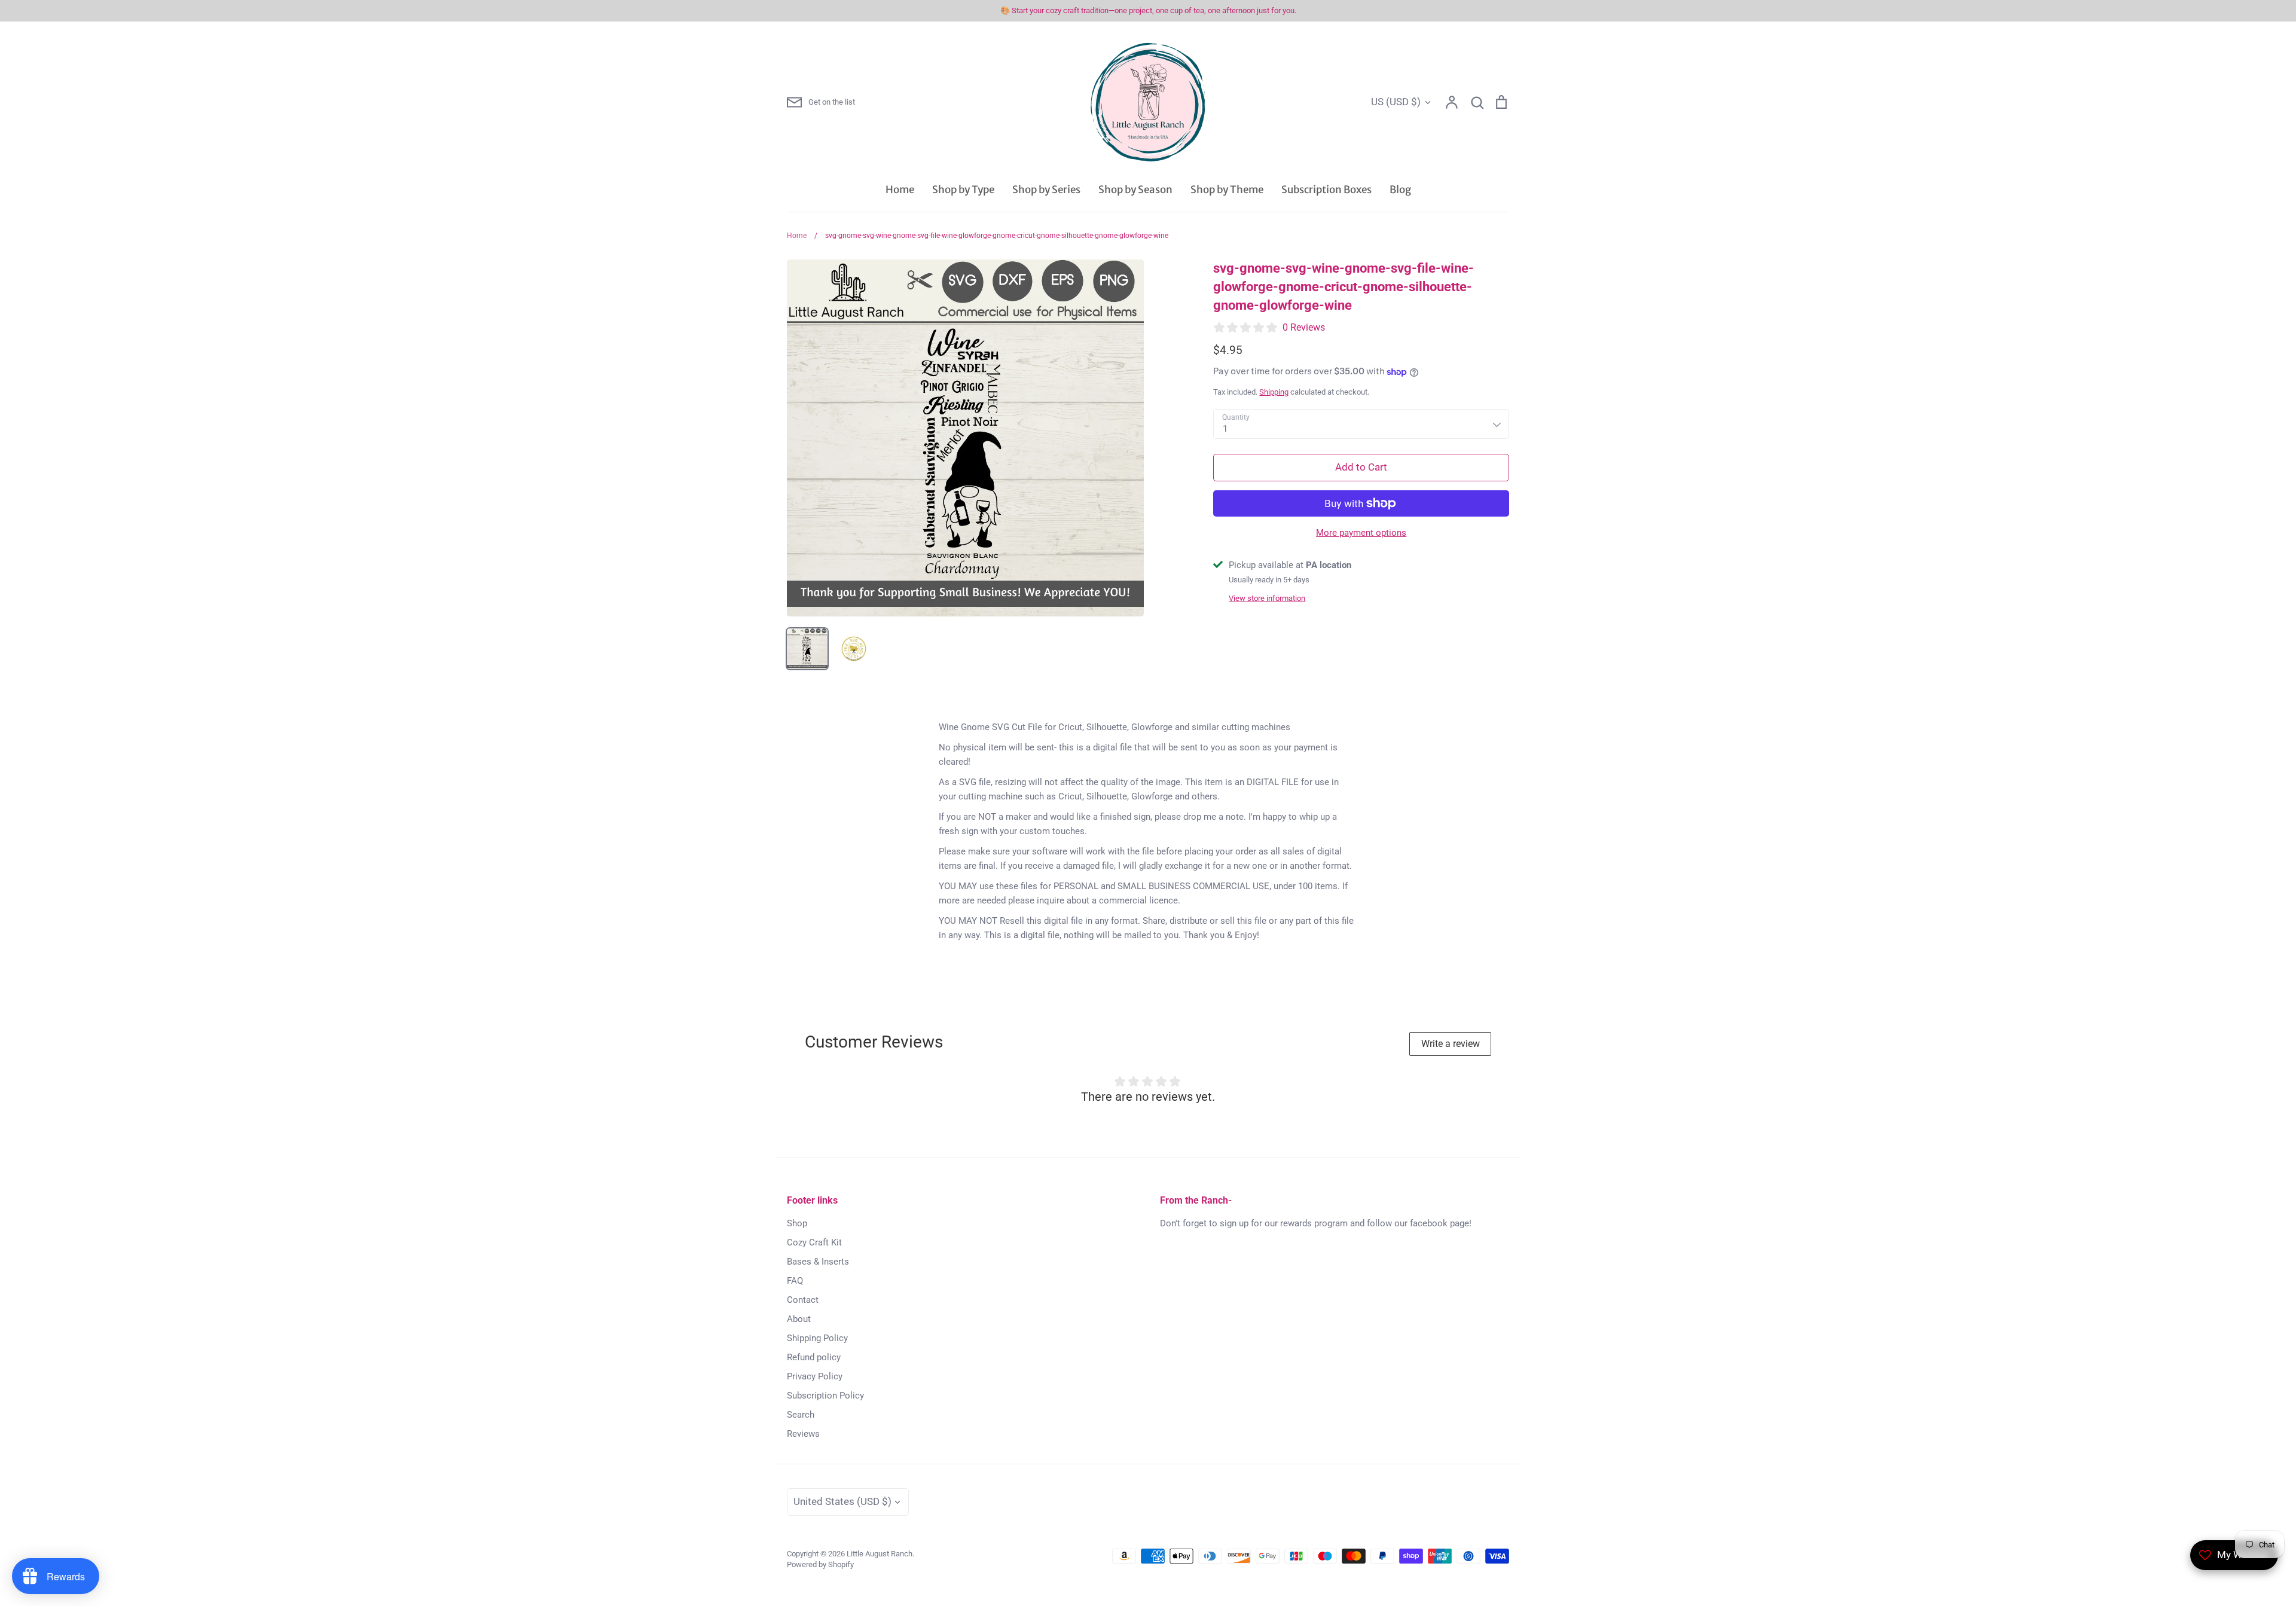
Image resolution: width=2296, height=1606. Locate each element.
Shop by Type (963, 190)
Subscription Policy (825, 1396)
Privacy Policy (815, 1376)
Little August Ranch (880, 1554)
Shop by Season (1135, 190)
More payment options (1361, 533)
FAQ (795, 1281)
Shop (797, 1223)
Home (900, 190)
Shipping (1274, 392)
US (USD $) (1396, 102)
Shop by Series (1046, 190)
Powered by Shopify (820, 1564)
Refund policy (814, 1357)
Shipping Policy (817, 1338)
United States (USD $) (842, 1501)
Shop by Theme (1227, 190)
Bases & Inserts (818, 1262)
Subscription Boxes (1326, 190)
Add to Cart (1361, 467)
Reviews (803, 1434)
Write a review (1451, 1044)
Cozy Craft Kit (814, 1242)
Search (801, 1415)
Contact (803, 1300)
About (799, 1319)
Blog (1400, 190)
